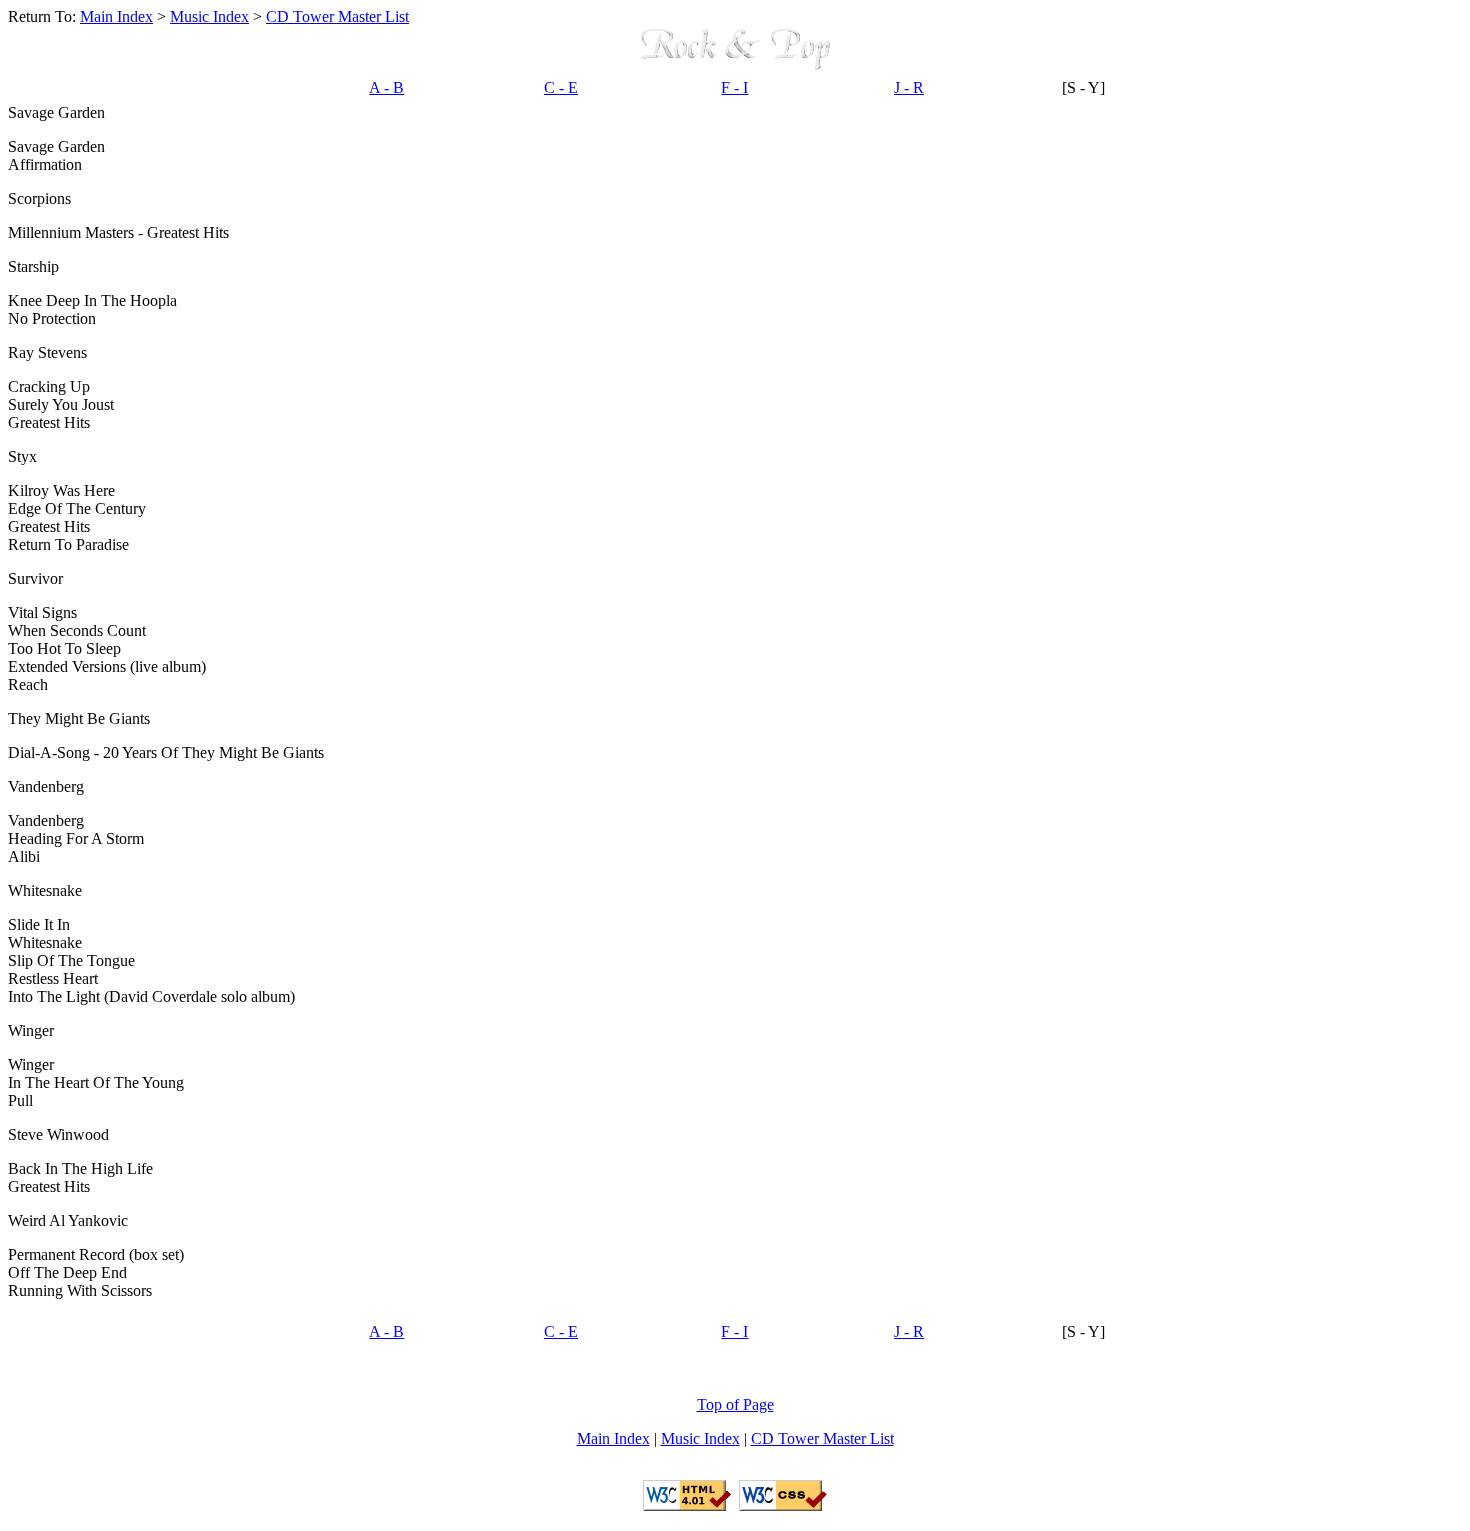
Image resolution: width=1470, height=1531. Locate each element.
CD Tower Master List (337, 16)
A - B (386, 87)
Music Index (209, 16)
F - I (734, 87)
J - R (909, 87)
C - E (561, 87)
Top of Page (735, 1404)
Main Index (116, 16)
